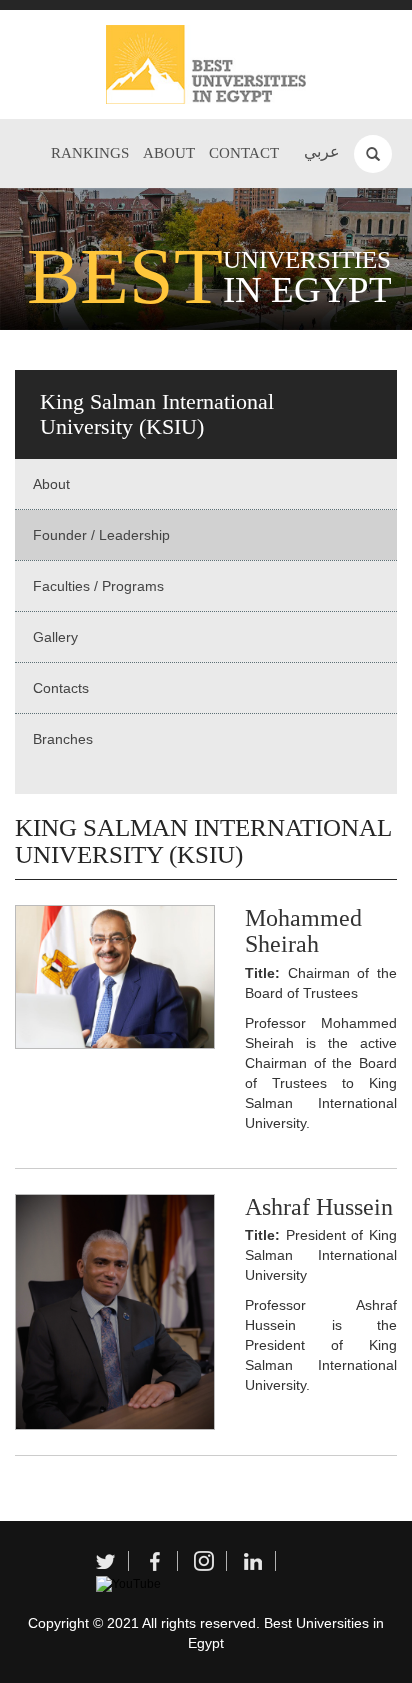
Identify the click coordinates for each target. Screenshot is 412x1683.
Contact (244, 153)
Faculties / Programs (98, 586)
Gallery (55, 637)
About (169, 153)
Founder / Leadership (101, 535)
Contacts (61, 688)
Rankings (90, 153)
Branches (63, 739)
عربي (322, 151)
